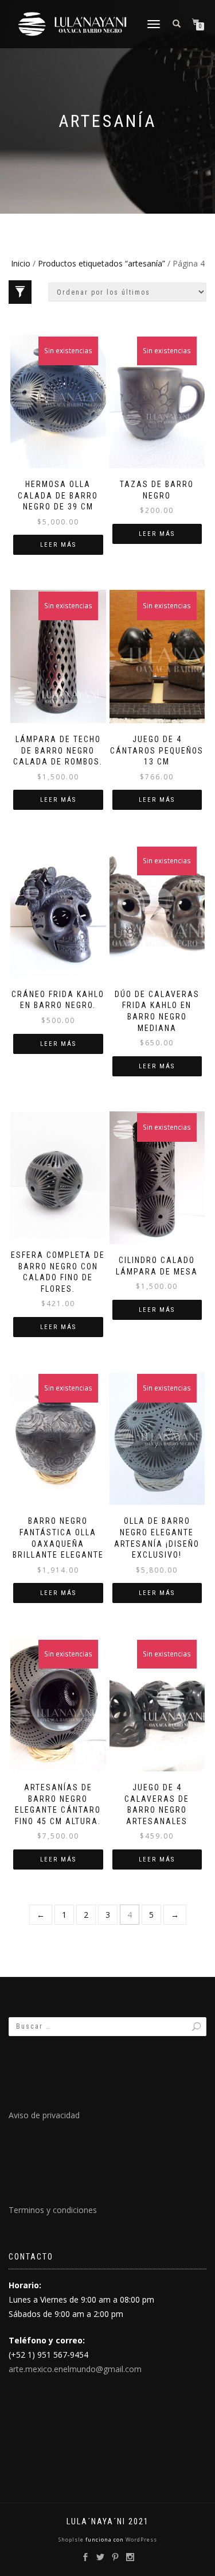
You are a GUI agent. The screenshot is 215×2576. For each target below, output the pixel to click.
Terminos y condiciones (53, 2210)
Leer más (58, 545)
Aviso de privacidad (44, 2115)
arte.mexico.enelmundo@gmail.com (75, 2369)
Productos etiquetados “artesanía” (101, 263)
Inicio (21, 263)
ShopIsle (72, 2540)
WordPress (140, 2540)
